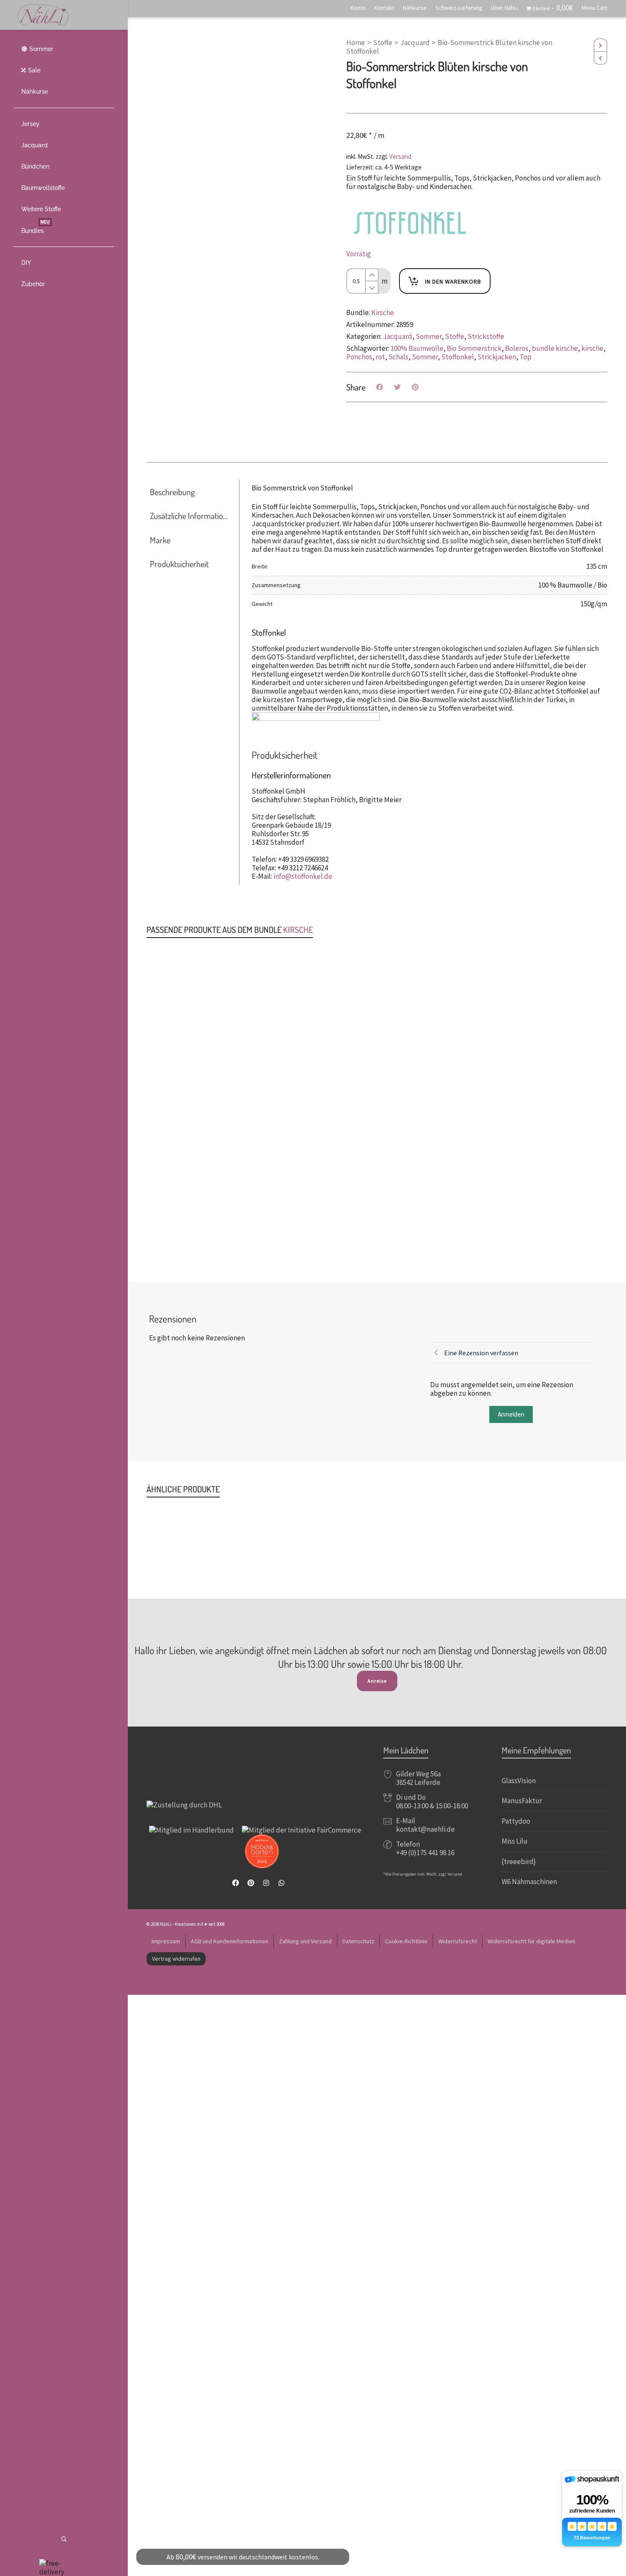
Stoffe (383, 43)
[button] (172, 941)
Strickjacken (497, 357)
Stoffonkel (458, 357)
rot (380, 357)
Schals (398, 357)
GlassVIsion (519, 1781)
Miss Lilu (515, 1841)
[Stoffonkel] (410, 223)
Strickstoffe (486, 336)
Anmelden (511, 1414)
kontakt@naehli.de (425, 1829)
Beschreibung (172, 492)
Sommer (429, 336)
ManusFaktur (522, 1801)
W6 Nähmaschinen (529, 1882)
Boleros (517, 348)
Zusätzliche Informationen (192, 516)
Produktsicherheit (179, 564)
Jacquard (415, 43)
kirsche (592, 348)
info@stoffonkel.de (303, 876)
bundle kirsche (555, 348)
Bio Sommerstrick (474, 348)
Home (356, 43)
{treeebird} (519, 1862)
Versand (400, 156)
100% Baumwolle (417, 348)
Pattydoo (516, 1821)
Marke (160, 540)
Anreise (377, 1681)
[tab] (192, 492)
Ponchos (359, 357)
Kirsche (383, 313)
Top (525, 357)
